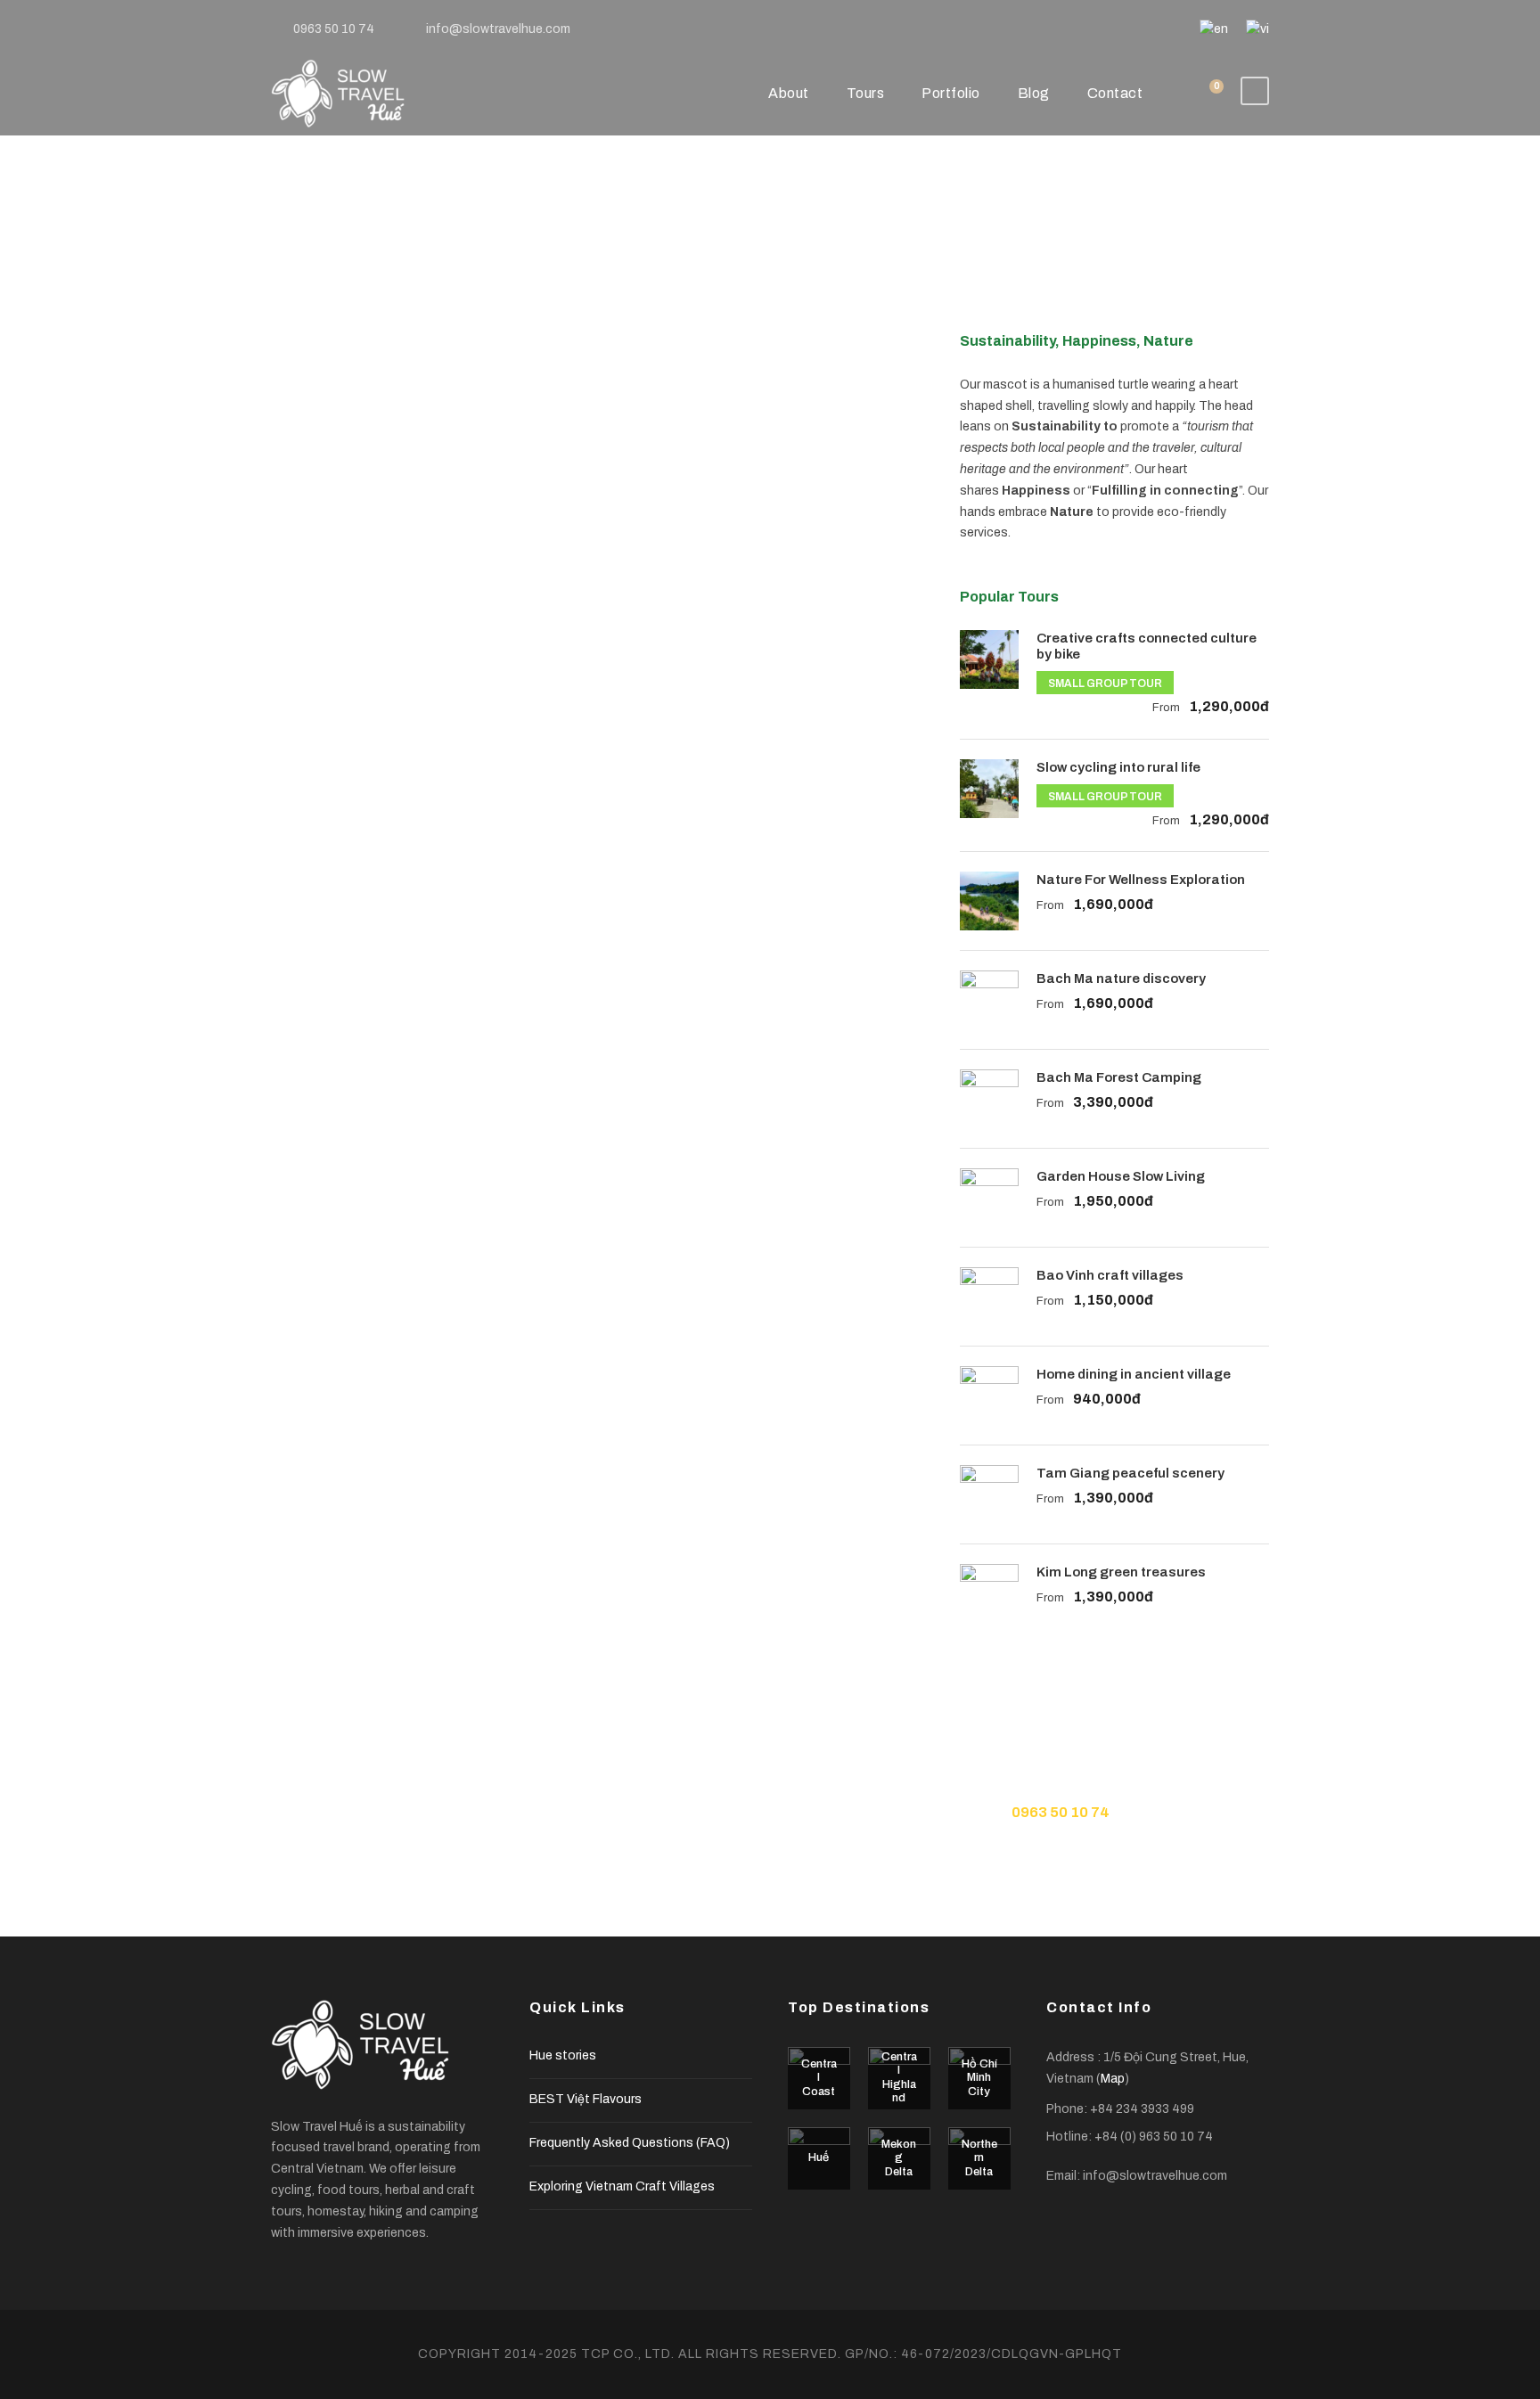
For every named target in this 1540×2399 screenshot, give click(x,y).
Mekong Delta (899, 2158)
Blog (1034, 93)
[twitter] (1111, 29)
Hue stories (563, 2055)
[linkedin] (1054, 29)
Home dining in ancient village (1134, 1374)
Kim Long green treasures (1121, 1572)
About (789, 93)
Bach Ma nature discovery (1121, 978)
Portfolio (951, 93)
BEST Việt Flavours (586, 2099)
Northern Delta (979, 2158)
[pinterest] (1082, 29)
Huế (819, 2157)
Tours (866, 93)
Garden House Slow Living (1121, 1176)
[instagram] (1168, 29)
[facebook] (1025, 29)
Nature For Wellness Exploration (1141, 880)
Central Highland (899, 2078)
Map (1113, 2079)
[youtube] (1139, 29)
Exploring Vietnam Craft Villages (622, 2186)
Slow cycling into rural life (1118, 767)
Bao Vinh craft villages (1110, 1275)
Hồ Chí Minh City (979, 2078)
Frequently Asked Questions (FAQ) (630, 2143)
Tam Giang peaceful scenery (1130, 1473)
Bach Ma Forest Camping (1119, 1077)
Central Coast (819, 2078)
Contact (1115, 93)
